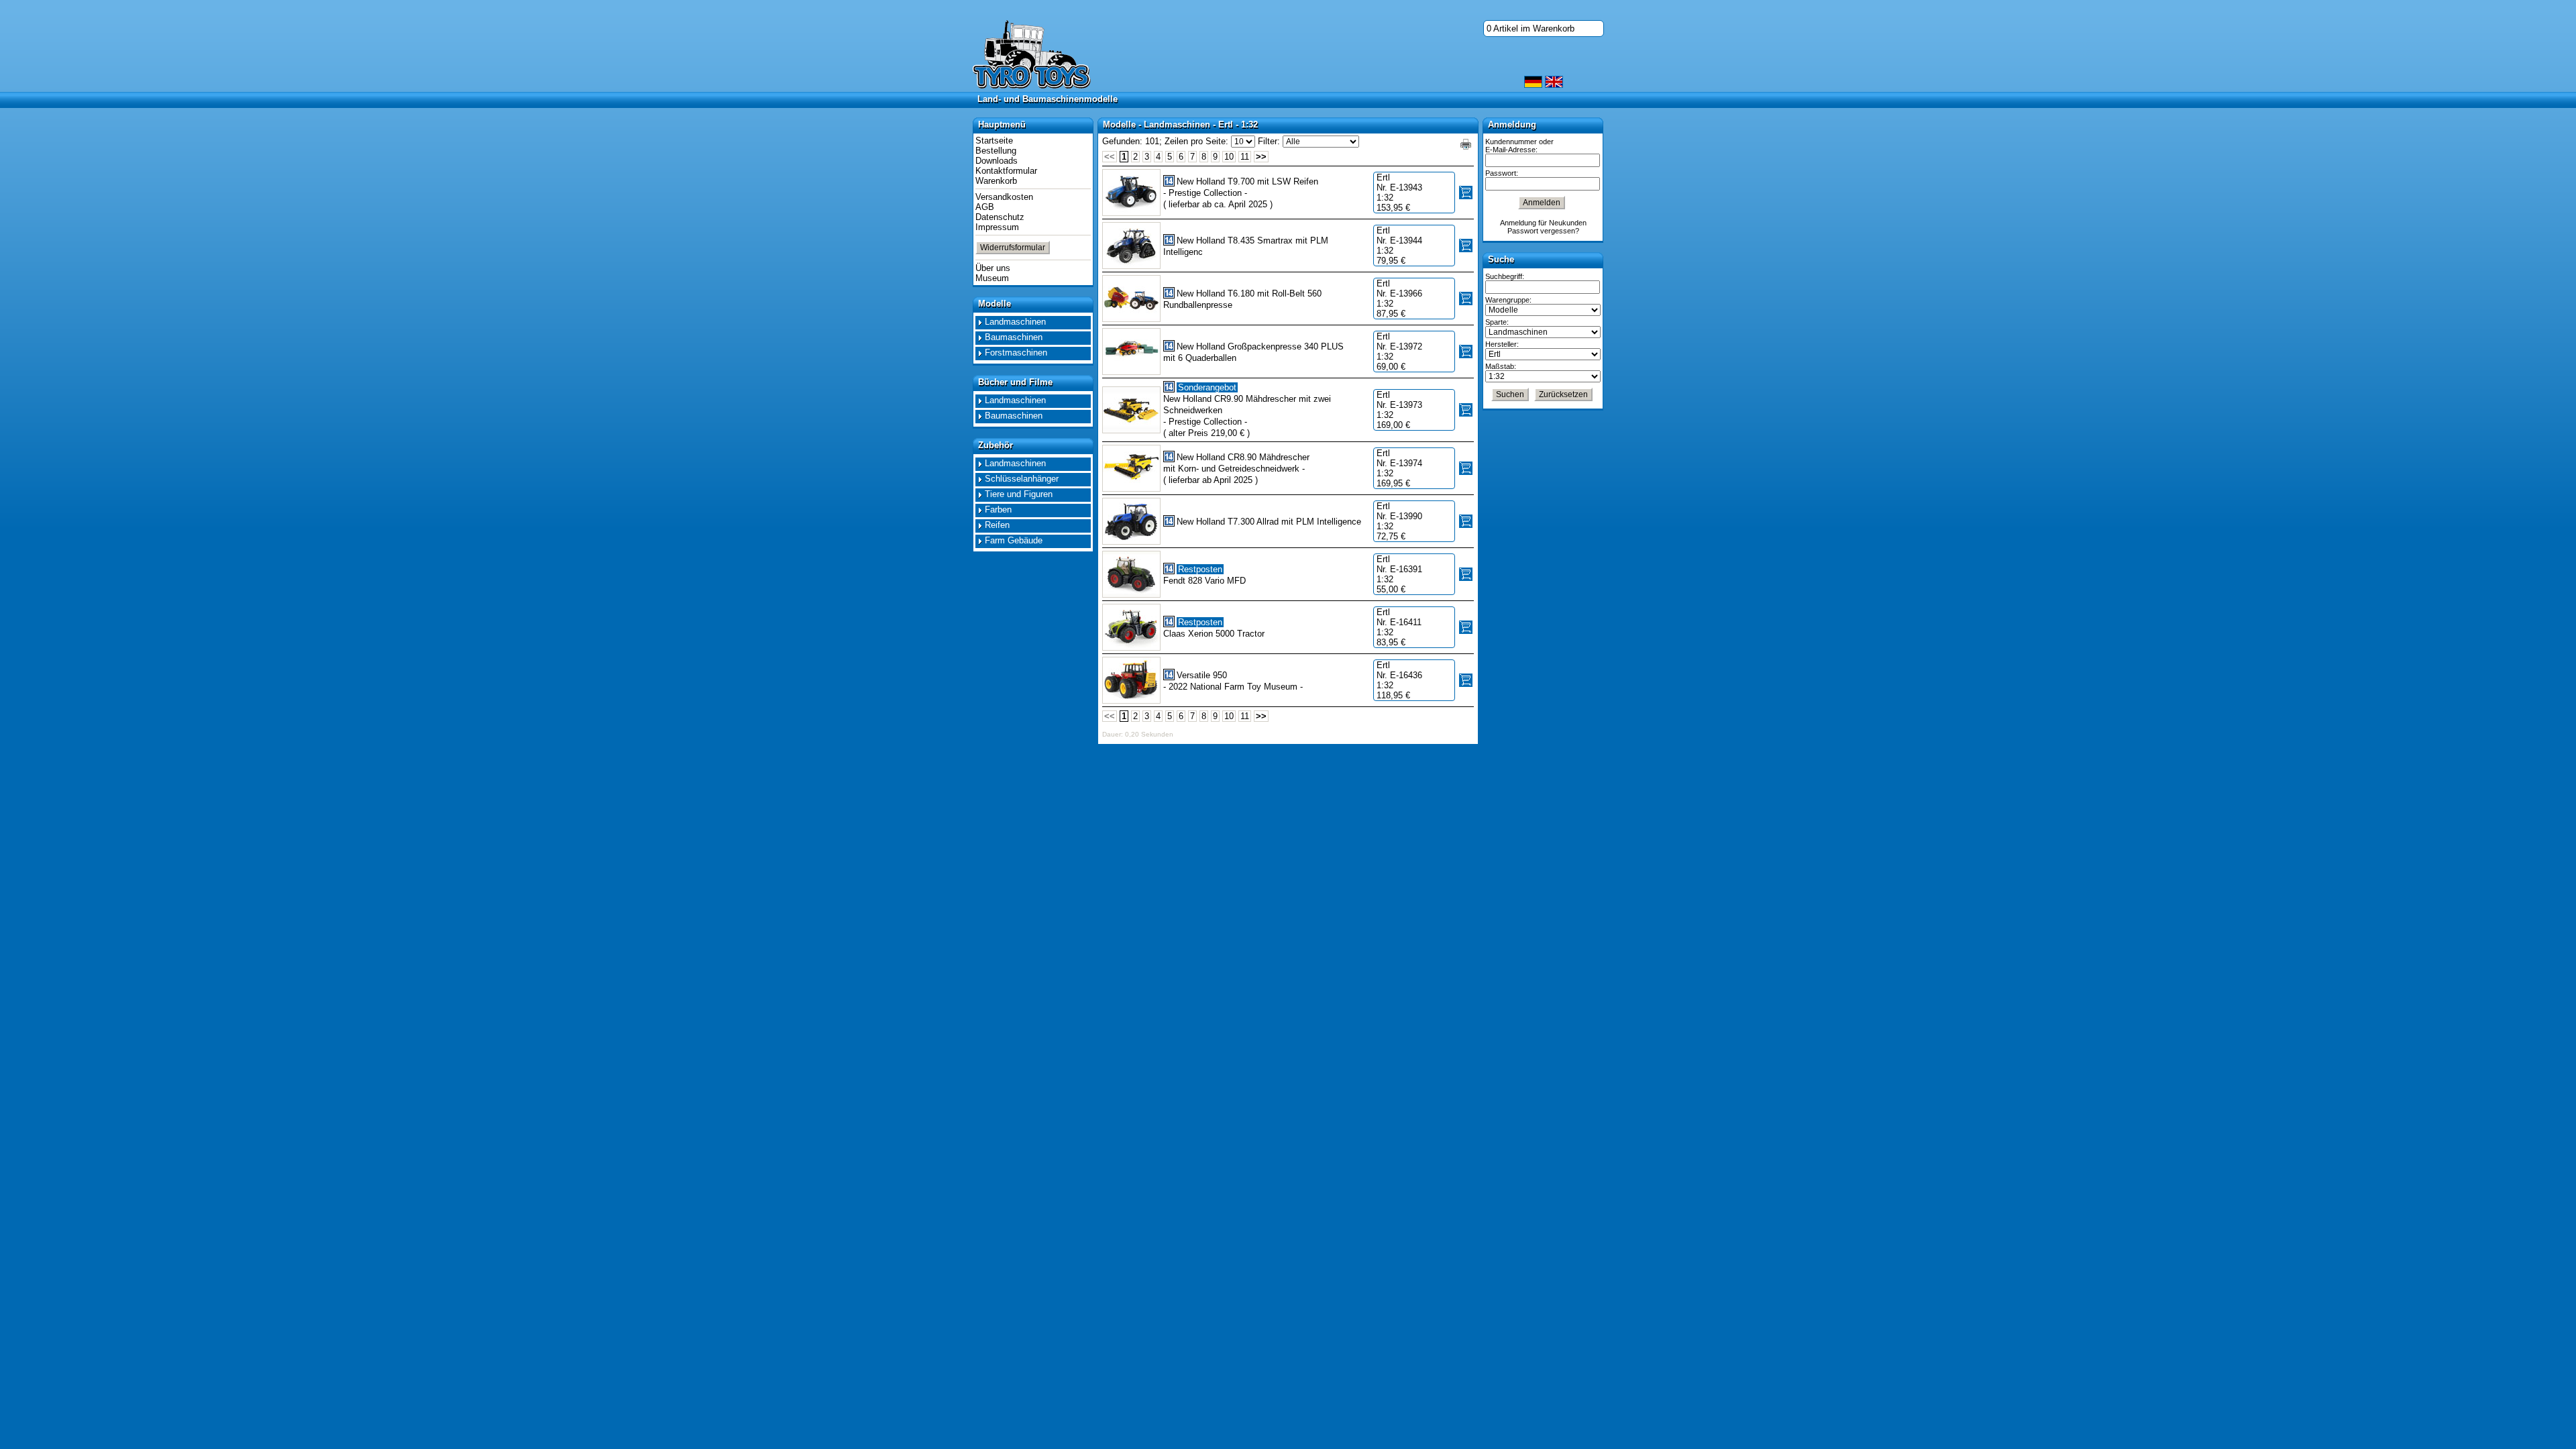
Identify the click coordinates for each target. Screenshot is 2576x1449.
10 (1229, 157)
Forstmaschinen (1016, 353)
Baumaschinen (1014, 337)
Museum (992, 278)
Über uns (993, 268)
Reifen (997, 525)
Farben (998, 509)
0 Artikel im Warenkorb (1531, 29)
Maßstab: (1501, 366)
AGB (985, 207)
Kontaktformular (1006, 171)
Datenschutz (1000, 217)
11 (1245, 157)
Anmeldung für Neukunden (1543, 223)
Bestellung (996, 151)
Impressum (997, 227)
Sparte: (1497, 322)
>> (1261, 157)
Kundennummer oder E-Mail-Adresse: (1519, 146)
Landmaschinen (1015, 322)
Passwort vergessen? (1543, 231)
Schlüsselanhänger (1022, 479)
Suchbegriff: (1505, 276)
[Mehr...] (1131, 193)
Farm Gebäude (1014, 540)
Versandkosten (1004, 197)
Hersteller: (1502, 344)
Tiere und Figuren (1019, 494)
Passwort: (1502, 173)
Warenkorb (996, 181)
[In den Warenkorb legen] (1466, 193)
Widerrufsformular (1013, 248)
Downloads (997, 161)
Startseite (994, 141)
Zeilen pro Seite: (1196, 141)
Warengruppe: (1508, 300)
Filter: (1269, 141)
